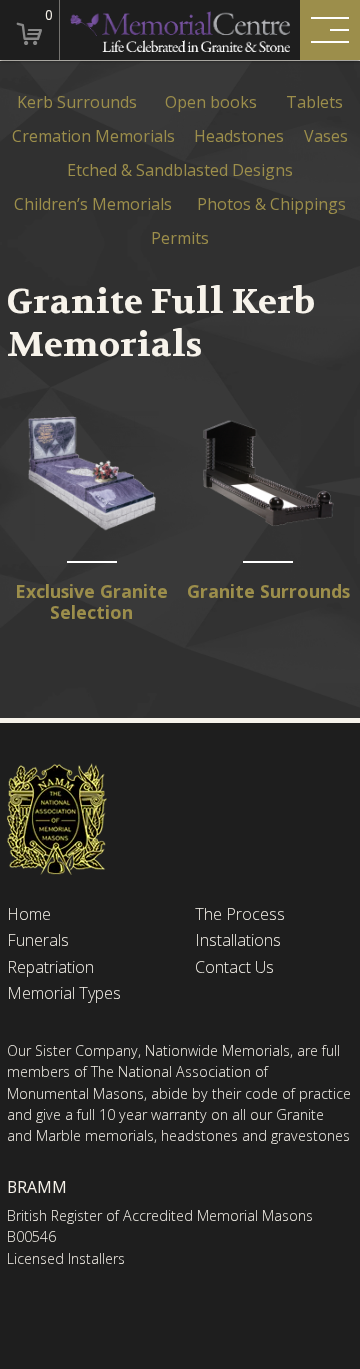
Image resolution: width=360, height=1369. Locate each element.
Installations (238, 940)
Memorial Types (64, 993)
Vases (326, 136)
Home (29, 914)
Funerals (38, 940)
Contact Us (234, 967)
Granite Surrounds (268, 591)
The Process (240, 914)
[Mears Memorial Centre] (180, 30)
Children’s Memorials (93, 204)
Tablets (314, 102)
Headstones (239, 136)
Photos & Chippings (271, 204)
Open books (211, 102)
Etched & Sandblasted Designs (180, 170)
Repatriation (50, 967)
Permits (180, 238)
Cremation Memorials (93, 136)
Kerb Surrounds (77, 102)
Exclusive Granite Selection (91, 602)
